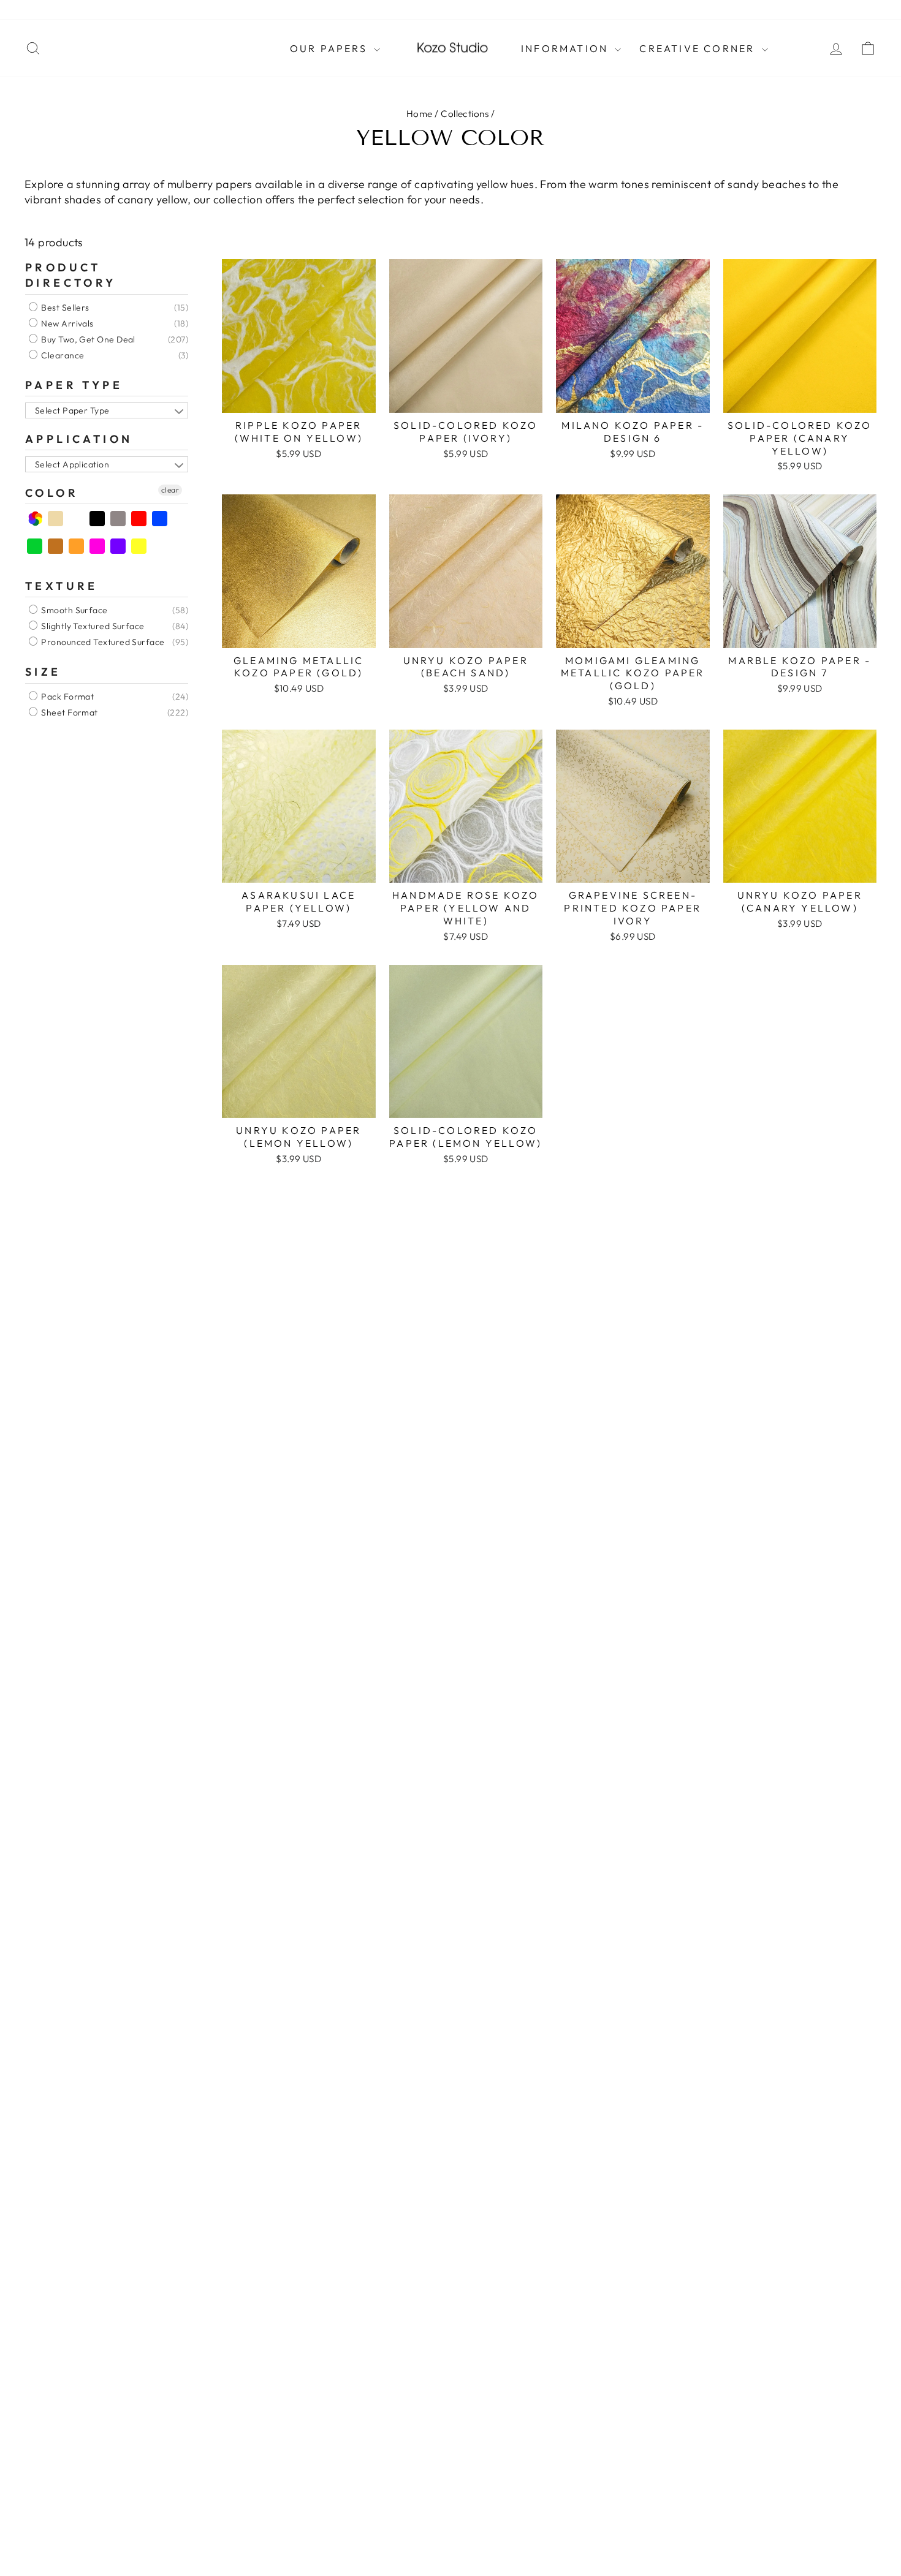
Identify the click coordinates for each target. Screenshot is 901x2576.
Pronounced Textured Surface (102, 643)
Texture (62, 586)
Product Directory (71, 275)
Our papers (330, 48)
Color (52, 493)
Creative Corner (699, 48)
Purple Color (119, 546)
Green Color (35, 546)
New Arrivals (67, 323)
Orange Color (77, 546)
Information (566, 48)
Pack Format (67, 697)
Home (420, 114)
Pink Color (98, 546)
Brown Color (56, 546)
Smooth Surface (74, 611)
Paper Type (74, 385)
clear (170, 490)
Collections (465, 114)
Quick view (299, 398)
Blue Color (160, 519)
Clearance (62, 355)
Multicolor (35, 519)
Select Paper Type (72, 410)
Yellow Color (139, 546)
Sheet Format (69, 712)
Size (43, 672)
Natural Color (56, 519)
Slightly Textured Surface (92, 627)
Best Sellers (64, 308)
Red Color (139, 519)
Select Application (72, 464)
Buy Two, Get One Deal (87, 339)
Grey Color (119, 519)
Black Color (98, 519)
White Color (77, 519)
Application (79, 439)
